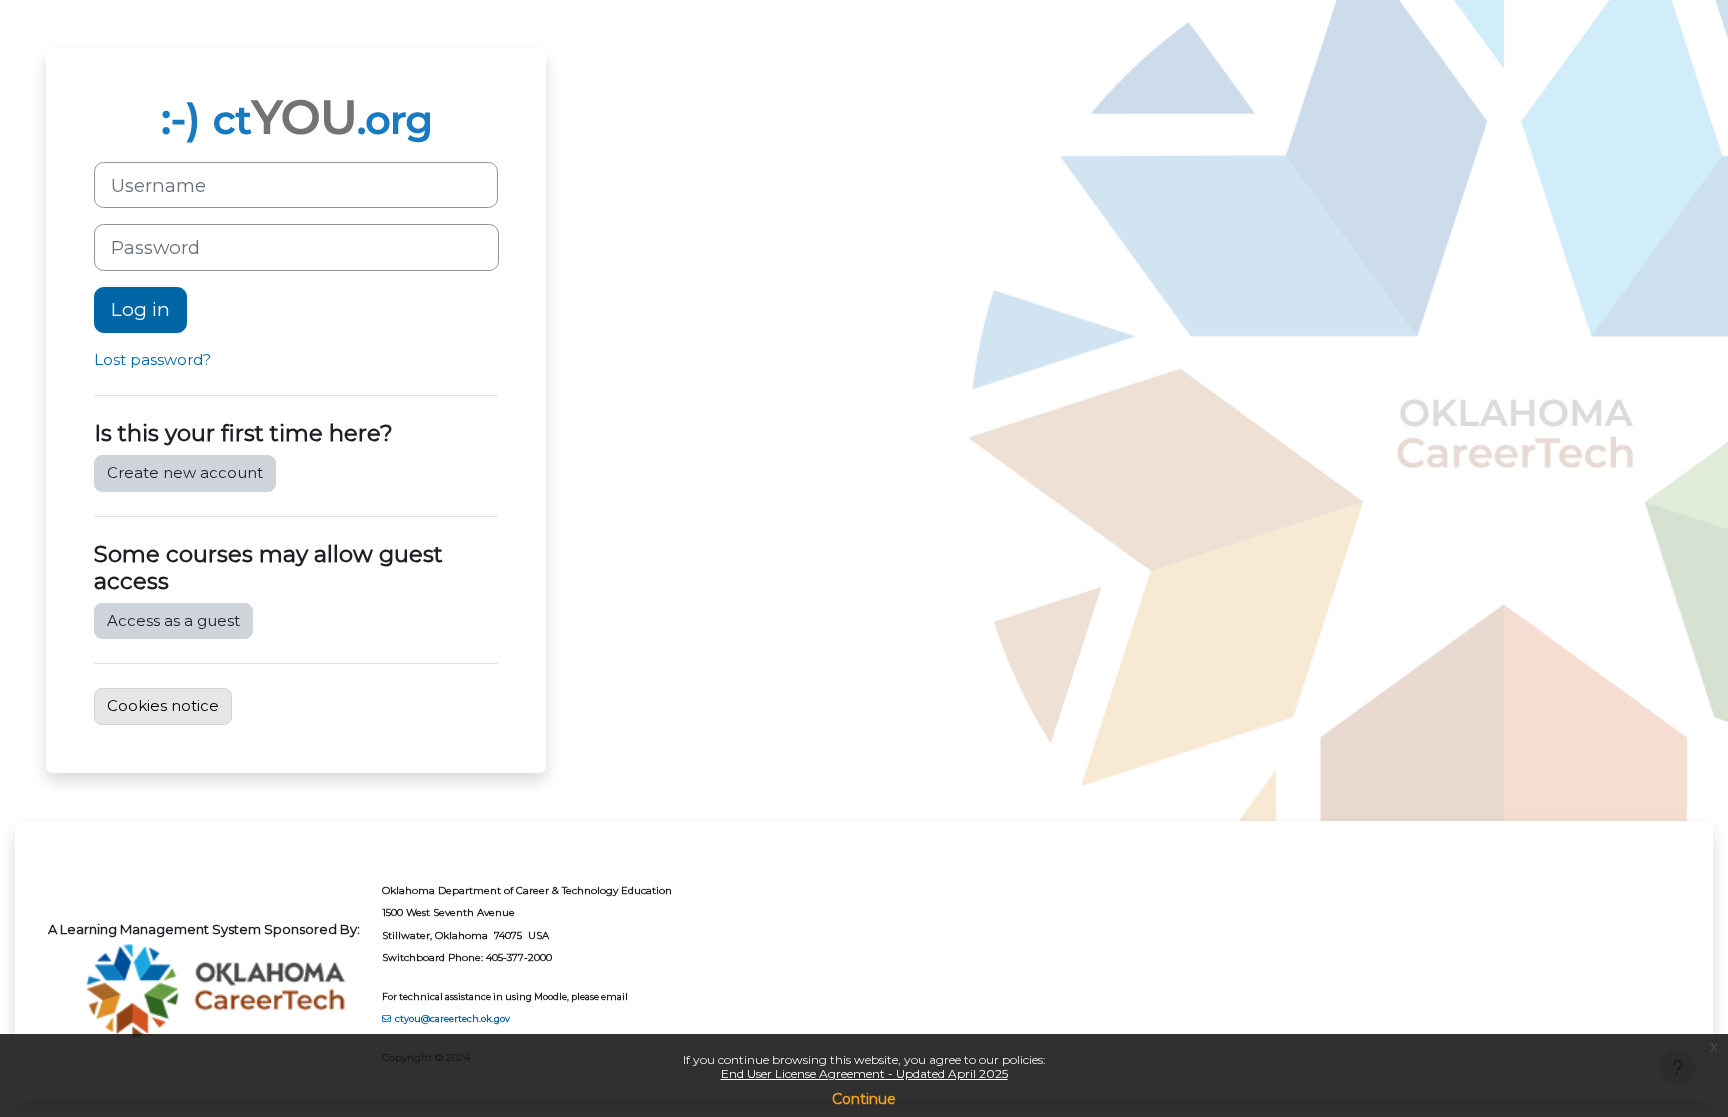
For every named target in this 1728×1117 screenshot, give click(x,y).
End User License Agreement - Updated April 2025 (864, 1073)
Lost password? (152, 359)
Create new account (185, 472)
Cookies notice (163, 705)
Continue (864, 1099)
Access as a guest (173, 620)
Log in (140, 309)
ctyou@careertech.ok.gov (452, 1018)
